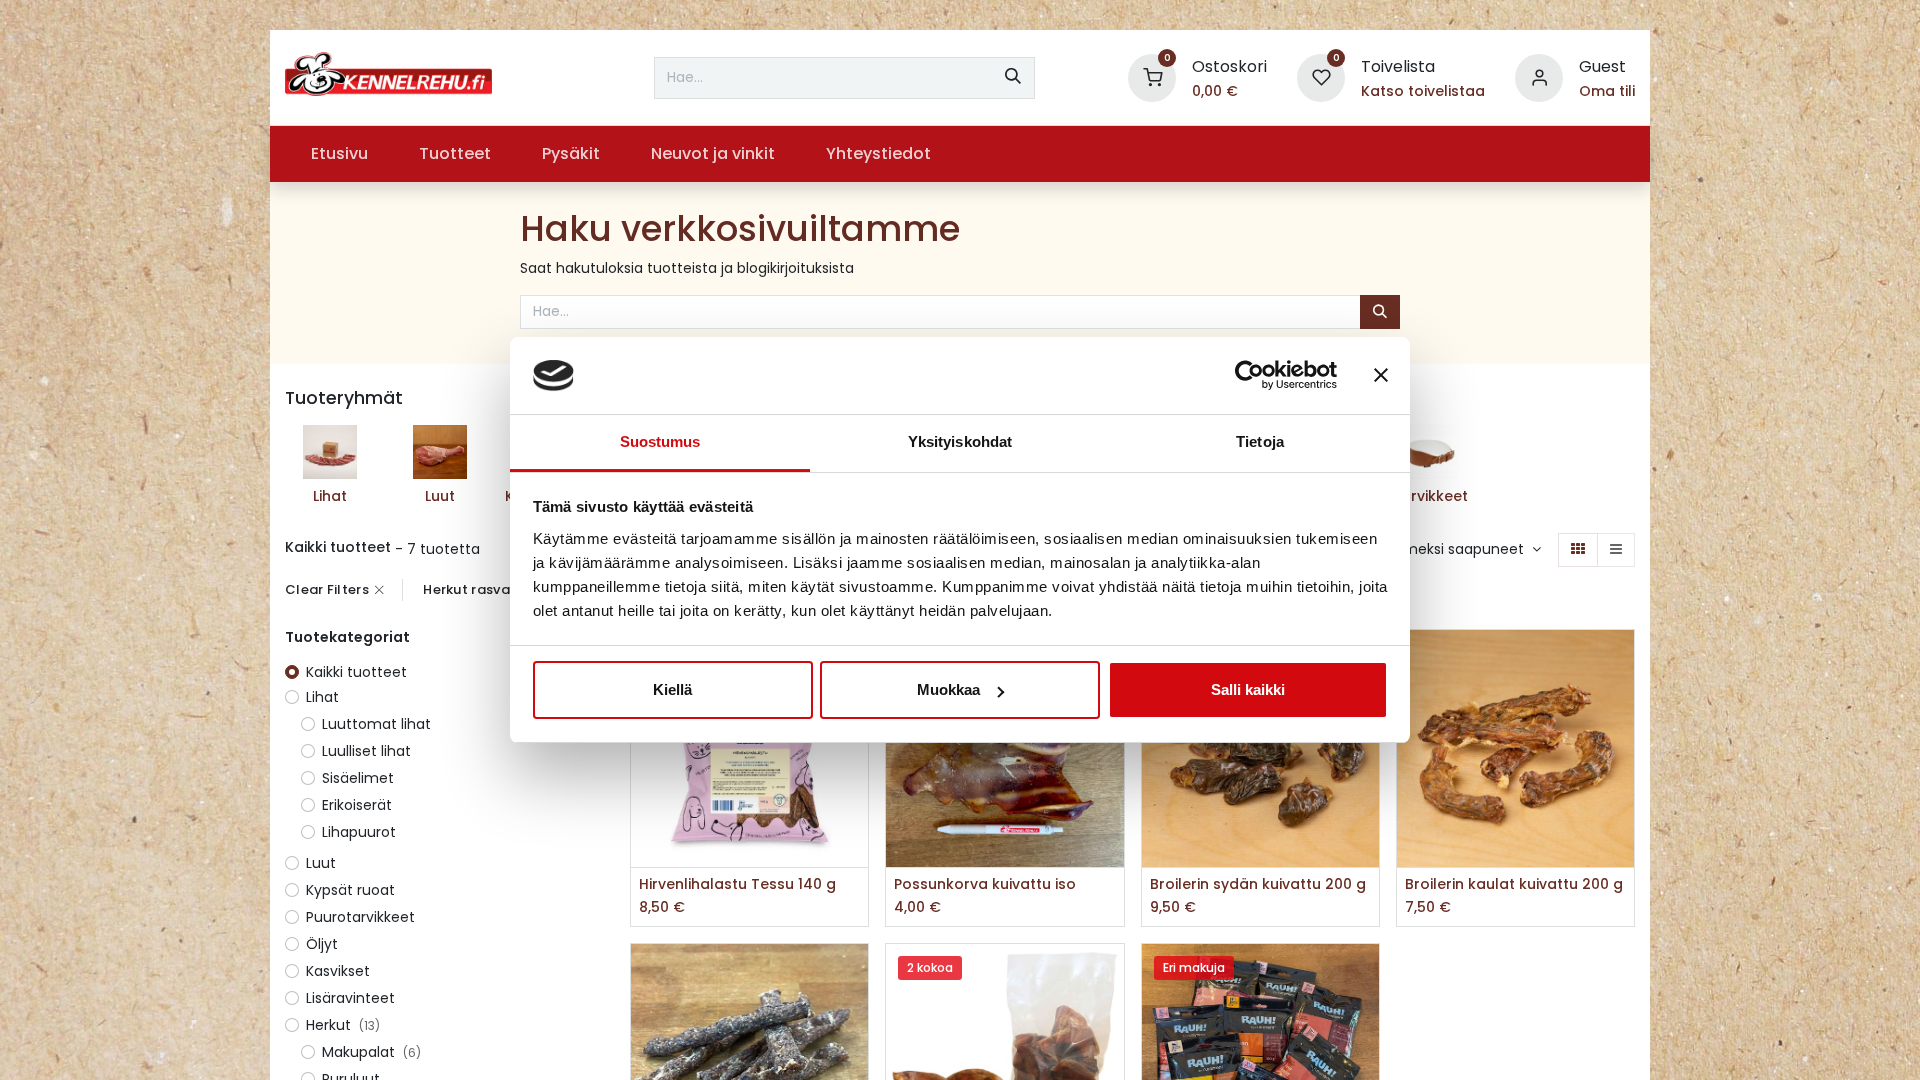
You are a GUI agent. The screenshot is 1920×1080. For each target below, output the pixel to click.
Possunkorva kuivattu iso (985, 884)
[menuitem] (339, 154)
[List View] (1616, 550)
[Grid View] (1578, 550)
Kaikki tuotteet (356, 672)
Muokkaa (948, 689)
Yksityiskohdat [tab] (960, 441)
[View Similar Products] (855, 797)
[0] (1152, 76)
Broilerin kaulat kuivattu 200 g (1514, 884)
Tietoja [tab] (1260, 441)
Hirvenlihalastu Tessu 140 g (737, 884)
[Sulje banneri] (1381, 376)
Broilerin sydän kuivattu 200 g (1258, 884)
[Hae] (1013, 78)
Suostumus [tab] (660, 441)
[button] (1464, 550)
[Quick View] (1621, 662)
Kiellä (672, 689)
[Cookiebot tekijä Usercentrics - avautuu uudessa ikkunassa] (1249, 376)
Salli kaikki (1248, 689)
